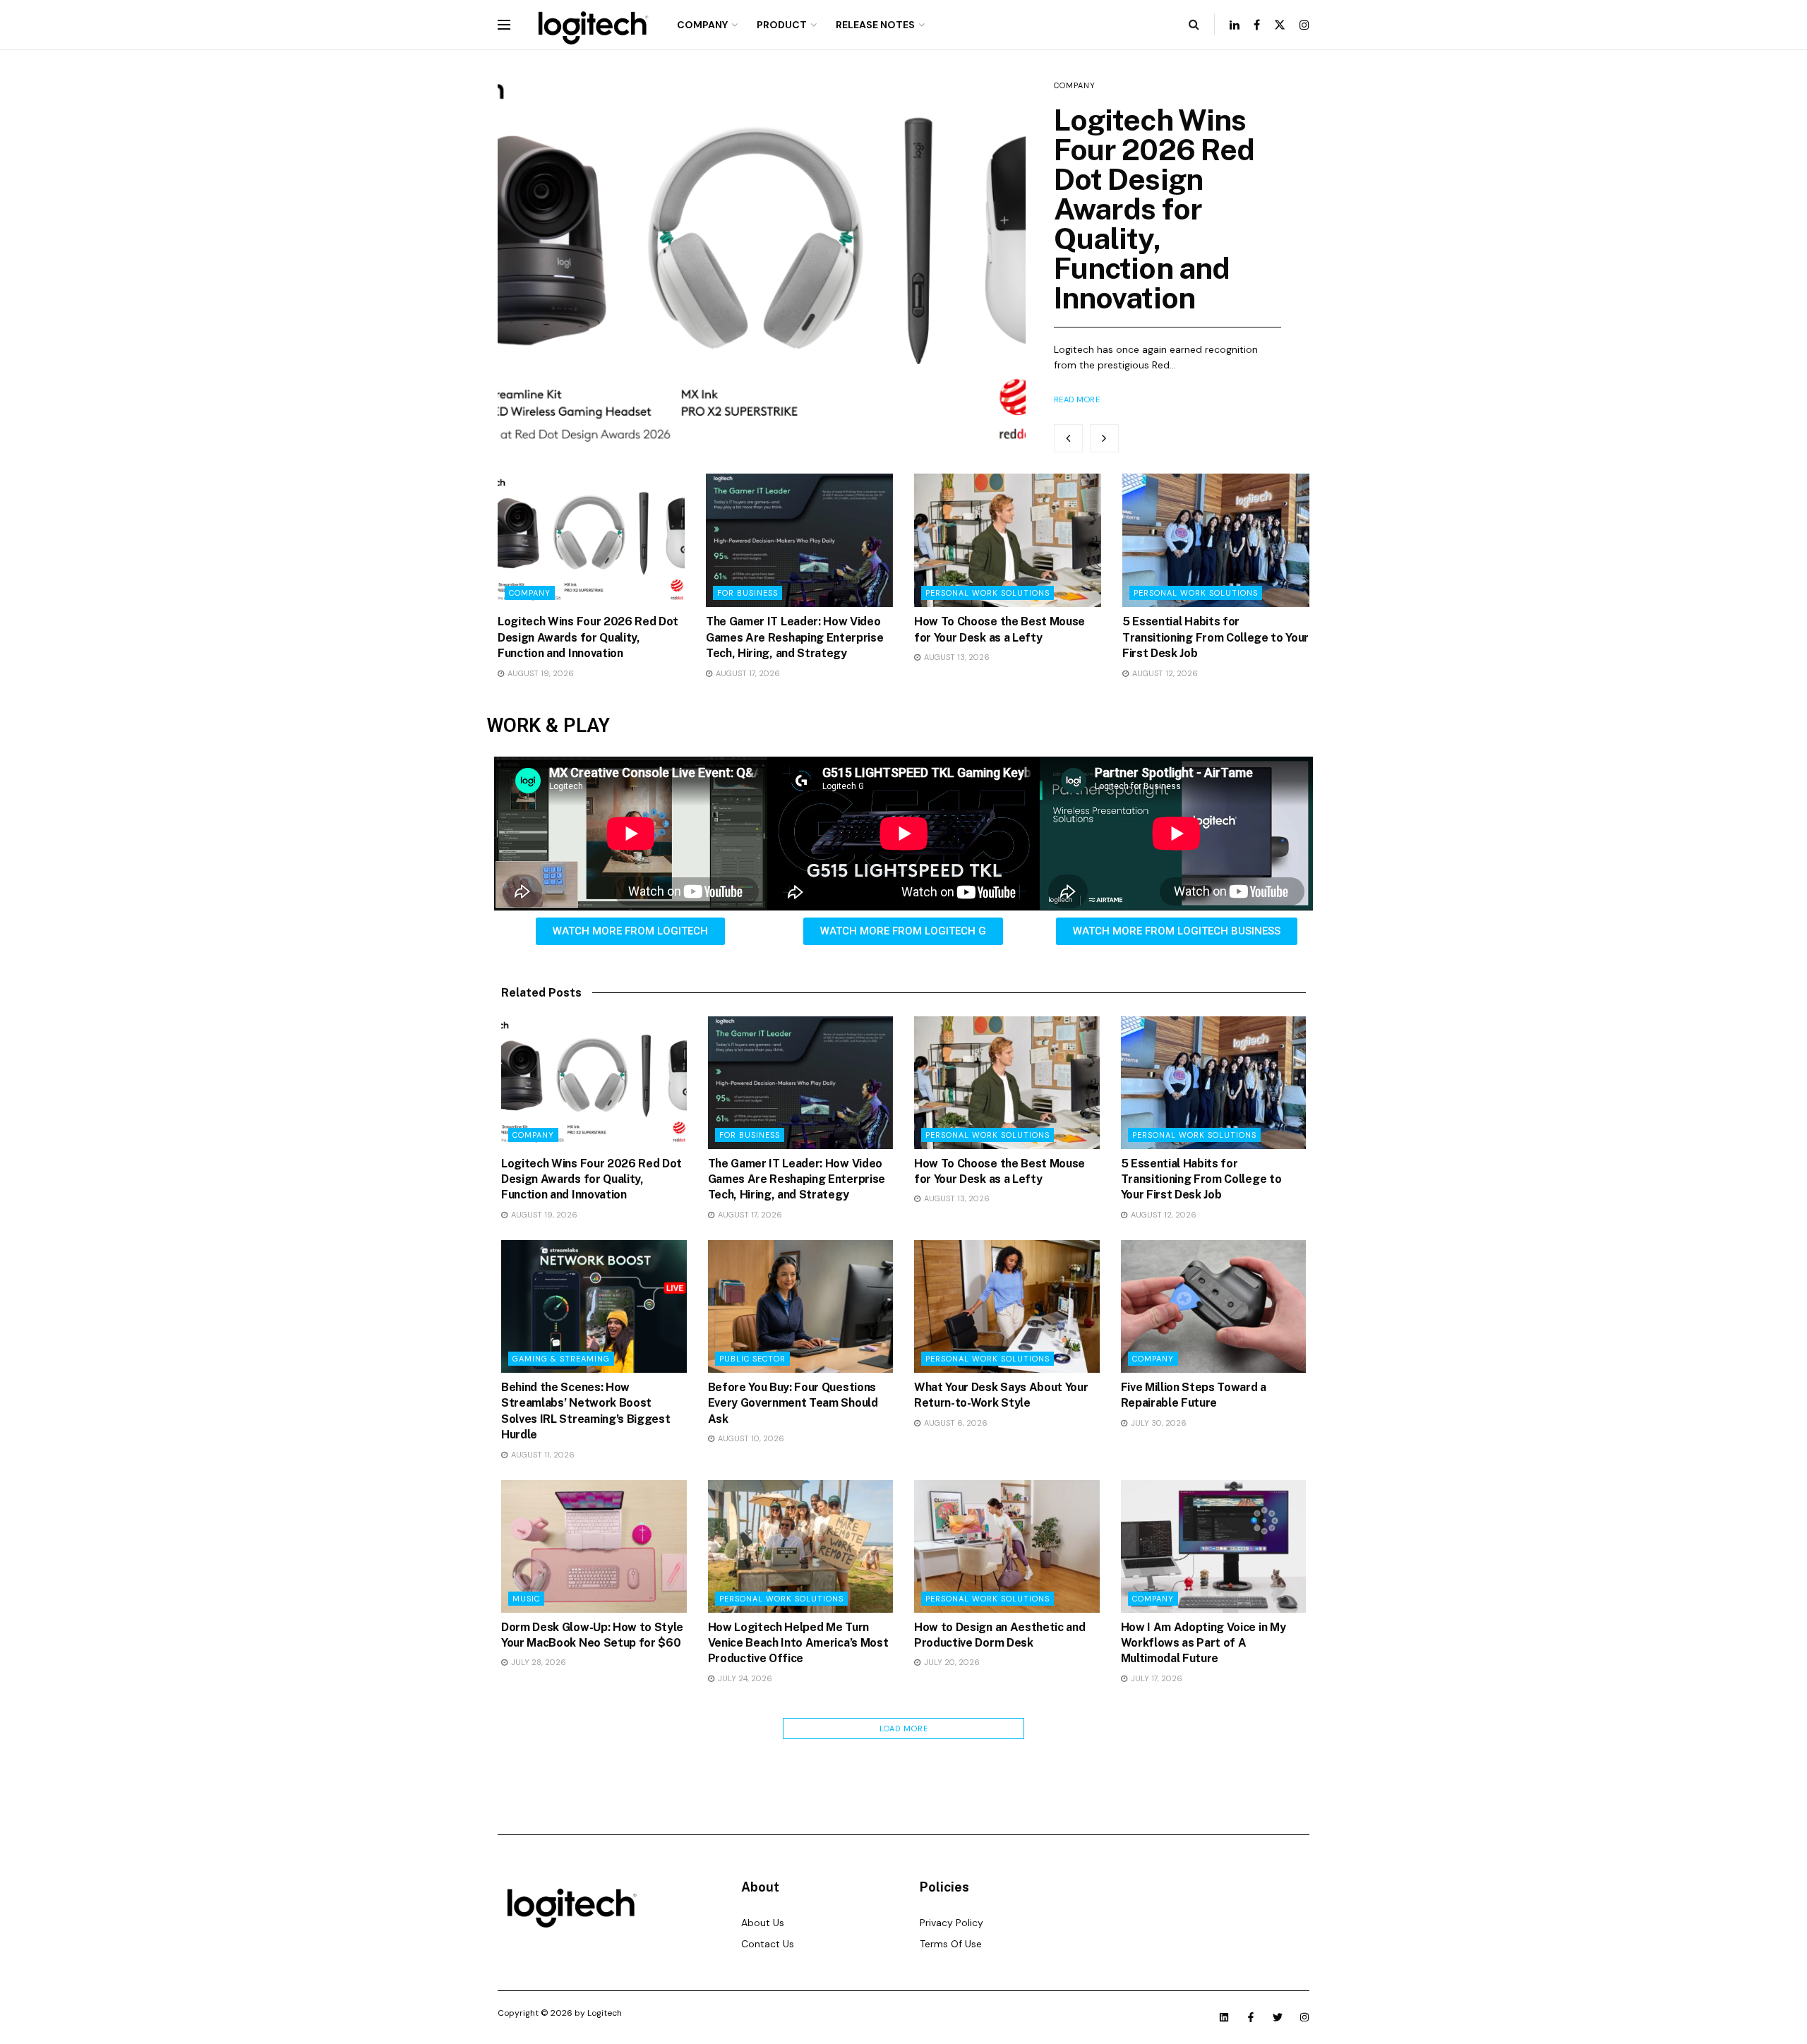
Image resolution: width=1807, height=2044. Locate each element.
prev (1068, 438)
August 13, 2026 (956, 657)
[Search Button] (1194, 25)
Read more (1077, 399)
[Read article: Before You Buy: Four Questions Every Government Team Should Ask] (801, 1306)
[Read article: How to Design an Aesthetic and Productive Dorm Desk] (1007, 1546)
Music (526, 1599)
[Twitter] (1278, 2017)
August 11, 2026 (542, 1455)
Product (782, 25)
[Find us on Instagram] (1304, 25)
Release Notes (875, 25)
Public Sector (752, 1359)
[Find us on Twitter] (1280, 25)
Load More (904, 1729)
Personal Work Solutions (987, 593)
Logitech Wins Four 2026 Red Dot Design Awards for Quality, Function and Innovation (1154, 209)
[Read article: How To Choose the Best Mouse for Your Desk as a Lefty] (1008, 540)
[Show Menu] (504, 25)
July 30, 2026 (1158, 1423)
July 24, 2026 (744, 1678)
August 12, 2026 (1164, 673)
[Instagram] (1304, 2017)
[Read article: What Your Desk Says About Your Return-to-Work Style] (1007, 1306)
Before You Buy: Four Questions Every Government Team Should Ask (793, 1403)
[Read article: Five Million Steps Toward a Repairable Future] (1214, 1306)
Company (702, 25)
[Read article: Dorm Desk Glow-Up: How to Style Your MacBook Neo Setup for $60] (594, 1546)
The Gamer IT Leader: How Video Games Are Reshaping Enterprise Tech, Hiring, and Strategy (794, 637)
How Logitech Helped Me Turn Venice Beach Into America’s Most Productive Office (798, 1643)
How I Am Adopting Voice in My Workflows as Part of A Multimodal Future (1203, 1643)
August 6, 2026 (955, 1423)
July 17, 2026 (1155, 1678)
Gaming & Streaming (561, 1359)
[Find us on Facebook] (1257, 25)
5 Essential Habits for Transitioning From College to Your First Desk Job (1215, 637)
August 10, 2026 (750, 1438)
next (1104, 438)
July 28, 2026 (538, 1662)
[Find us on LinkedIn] (1235, 25)
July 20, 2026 (951, 1662)
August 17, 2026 (747, 673)
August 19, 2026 (540, 673)
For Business (748, 593)
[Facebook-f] (1251, 2017)
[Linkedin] (1224, 2017)
